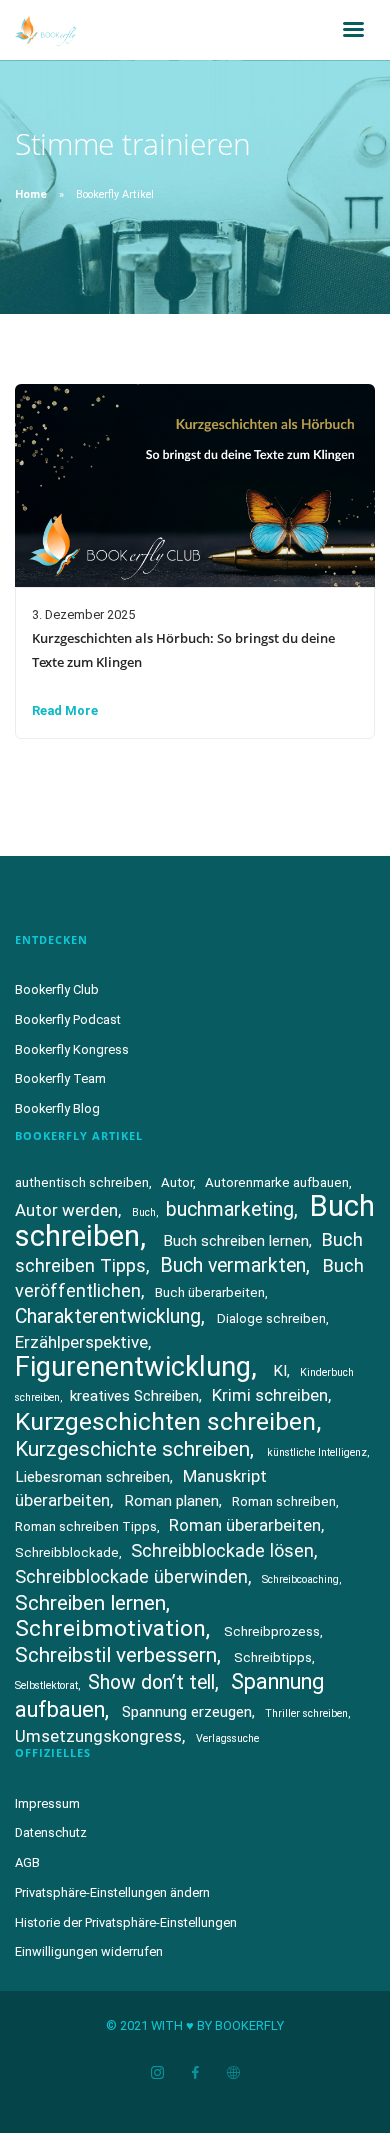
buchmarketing (230, 1209)
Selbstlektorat (46, 1685)
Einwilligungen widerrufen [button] (89, 1951)
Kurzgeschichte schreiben (132, 1449)
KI (280, 1371)
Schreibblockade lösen (222, 1550)
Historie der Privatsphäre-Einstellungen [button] (126, 1922)
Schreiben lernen (90, 1603)
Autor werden (66, 1210)
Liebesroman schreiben (92, 1477)
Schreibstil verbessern (116, 1655)
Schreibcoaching (300, 1579)
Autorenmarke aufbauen (277, 1182)
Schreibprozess (272, 1631)
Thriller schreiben (306, 1713)
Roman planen (171, 1501)
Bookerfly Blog (57, 1108)
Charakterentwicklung (108, 1316)
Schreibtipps (273, 1657)
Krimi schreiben (270, 1395)
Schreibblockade (67, 1552)
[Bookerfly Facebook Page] (195, 2073)
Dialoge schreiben (271, 1318)
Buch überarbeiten (210, 1292)
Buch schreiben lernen (236, 1241)
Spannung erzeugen (187, 1712)
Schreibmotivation (110, 1628)
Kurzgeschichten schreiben (165, 1421)
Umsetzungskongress (98, 1736)
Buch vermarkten (233, 1265)
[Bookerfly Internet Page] (233, 2073)
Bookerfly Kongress (72, 1049)
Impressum (47, 1803)
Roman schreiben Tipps (86, 1526)
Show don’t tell (151, 1682)
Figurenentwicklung (133, 1367)
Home (31, 194)
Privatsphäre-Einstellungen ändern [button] (112, 1892)
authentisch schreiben (82, 1182)
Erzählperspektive (81, 1342)
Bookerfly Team (60, 1078)
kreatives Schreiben (134, 1396)
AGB (27, 1862)
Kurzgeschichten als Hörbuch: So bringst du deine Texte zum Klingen (183, 650)
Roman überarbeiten (245, 1525)
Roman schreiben (284, 1501)
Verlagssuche (227, 1738)
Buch (144, 1212)
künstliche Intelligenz (317, 1452)
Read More (65, 710)
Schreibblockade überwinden (131, 1576)
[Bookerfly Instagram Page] (157, 2073)
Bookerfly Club (57, 989)
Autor (177, 1182)
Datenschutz (51, 1832)
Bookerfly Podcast (68, 1019)
